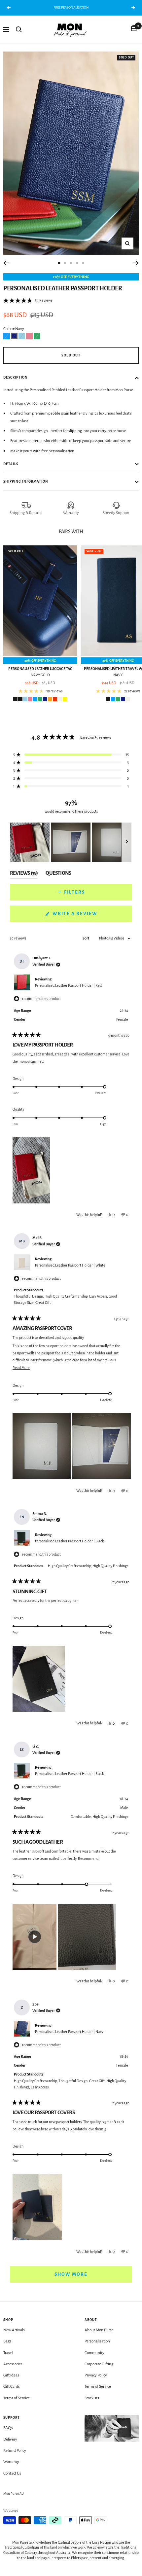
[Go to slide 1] (59, 263)
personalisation (61, 451)
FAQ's (8, 2428)
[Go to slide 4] (77, 263)
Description (16, 377)
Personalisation (97, 2341)
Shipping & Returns (26, 513)
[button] (28, 301)
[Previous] (6, 263)
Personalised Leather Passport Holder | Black (69, 1541)
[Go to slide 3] (71, 263)
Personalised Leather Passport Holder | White (70, 1265)
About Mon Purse (99, 2330)
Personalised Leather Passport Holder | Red (68, 985)
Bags (7, 2341)
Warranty (71, 513)
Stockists (92, 2398)
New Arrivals (14, 2330)
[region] (71, 842)
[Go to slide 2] (65, 263)
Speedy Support (116, 513)
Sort (86, 938)
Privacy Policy (96, 2375)
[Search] (19, 29)
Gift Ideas (11, 2375)
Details (11, 464)
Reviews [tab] (24, 874)
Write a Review (88, 916)
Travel (8, 2353)
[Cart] (134, 29)
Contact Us (12, 2473)
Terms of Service (17, 2398)
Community (94, 2353)
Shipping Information (26, 481)
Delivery (10, 2439)
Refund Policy (15, 2451)
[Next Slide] (127, 842)
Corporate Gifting (99, 2364)
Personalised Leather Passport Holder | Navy (69, 2032)
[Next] (136, 263)
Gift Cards (12, 2387)
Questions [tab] (58, 874)
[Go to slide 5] (83, 263)
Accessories (13, 2364)
